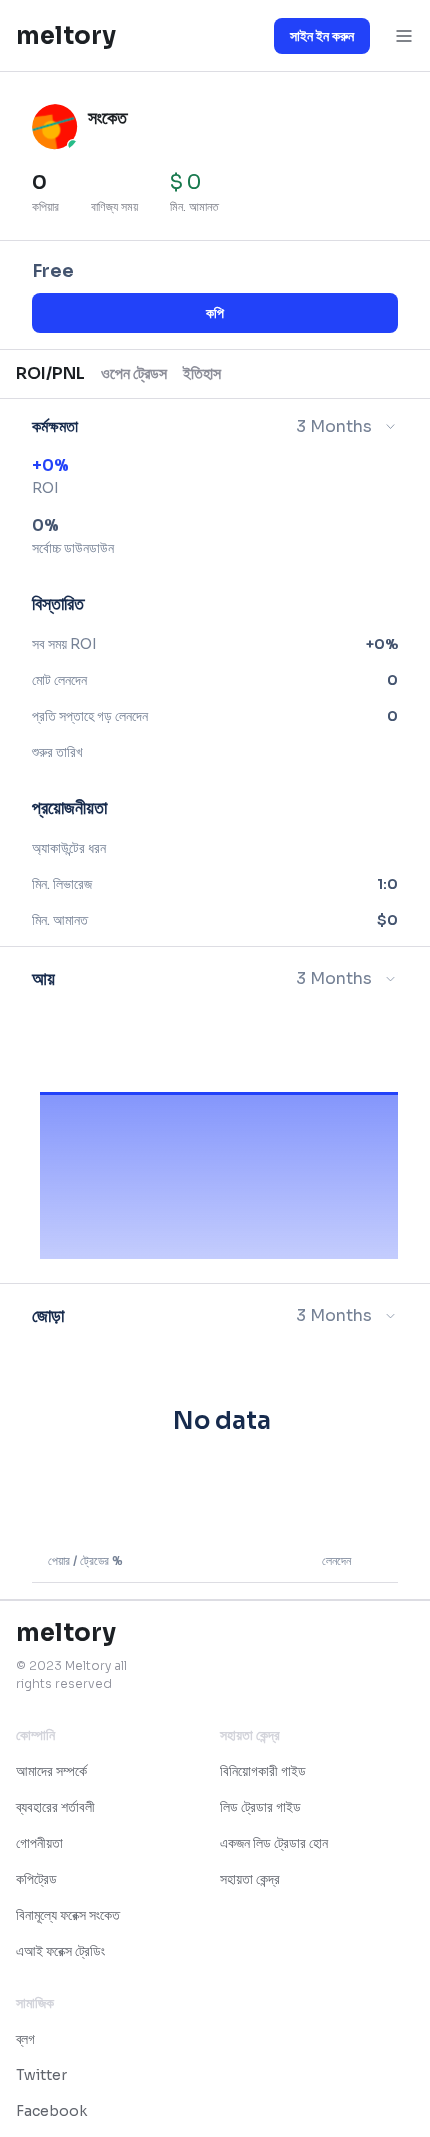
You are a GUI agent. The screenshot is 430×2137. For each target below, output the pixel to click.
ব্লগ (25, 2039)
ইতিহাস (202, 373)
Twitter (41, 2075)
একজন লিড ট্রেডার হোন (274, 1843)
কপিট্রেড (36, 1879)
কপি (215, 313)
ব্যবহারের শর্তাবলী (55, 1807)
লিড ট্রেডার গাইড (260, 1807)
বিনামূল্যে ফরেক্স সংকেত (68, 1915)
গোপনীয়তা (39, 1843)
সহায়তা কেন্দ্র (250, 1879)
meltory (66, 36)
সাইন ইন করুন (322, 36)
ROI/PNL (50, 373)
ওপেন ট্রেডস (134, 373)
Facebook (51, 2111)
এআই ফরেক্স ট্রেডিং (60, 1951)
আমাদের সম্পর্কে (51, 1771)
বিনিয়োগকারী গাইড (263, 1771)
